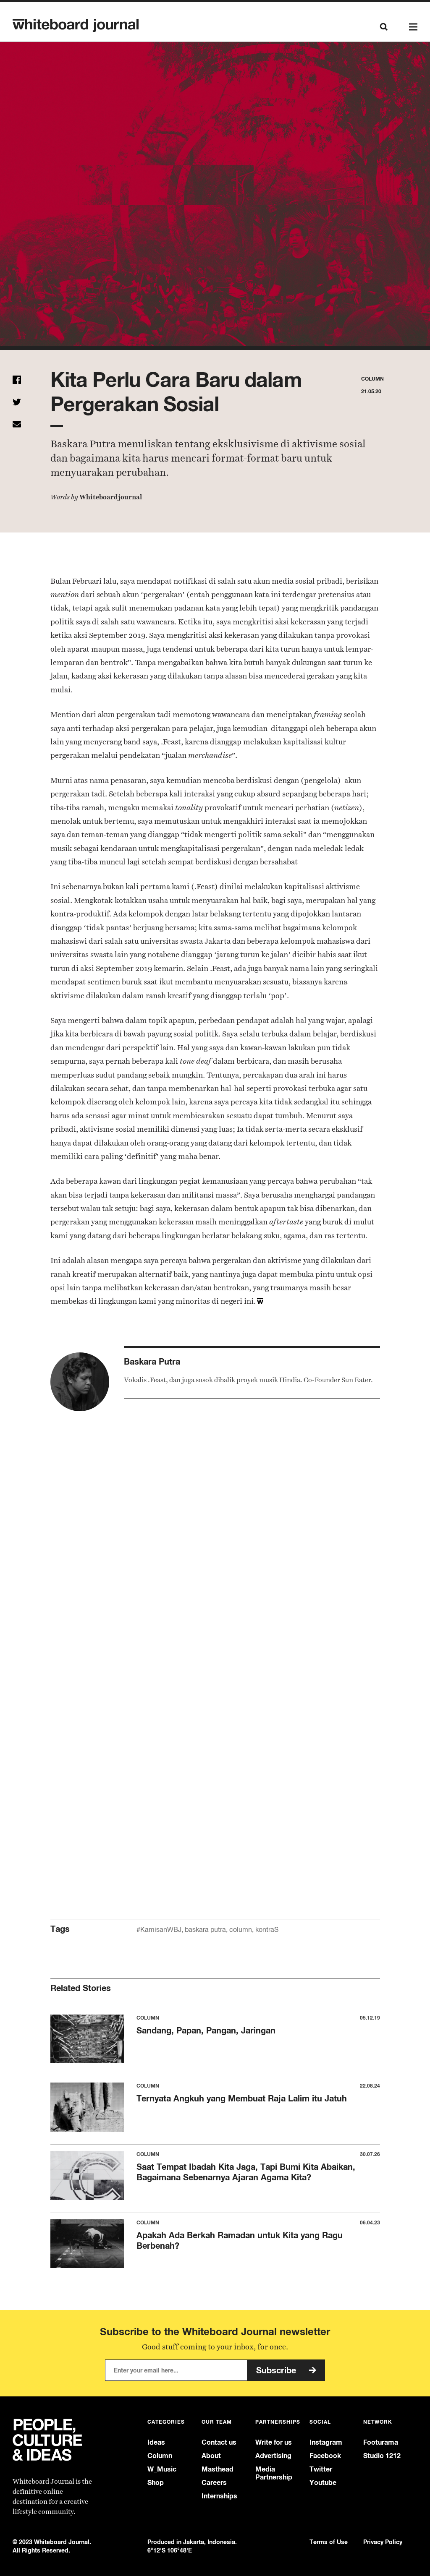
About (211, 2456)
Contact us (219, 2442)
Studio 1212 (382, 2456)
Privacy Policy (383, 2542)
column (241, 1930)
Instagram (326, 2442)
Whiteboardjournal (111, 497)
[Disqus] (215, 1556)
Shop (156, 2483)
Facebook (325, 2456)
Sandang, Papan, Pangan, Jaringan (206, 2030)
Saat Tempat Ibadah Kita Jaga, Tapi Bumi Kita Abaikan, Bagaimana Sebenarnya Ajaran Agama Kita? (246, 2172)
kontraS (267, 1930)
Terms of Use (329, 2542)
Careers (214, 2483)
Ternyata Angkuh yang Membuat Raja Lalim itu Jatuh (242, 2098)
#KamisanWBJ (159, 1930)
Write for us (274, 2442)
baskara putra (205, 1930)
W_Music (162, 2469)
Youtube (323, 2483)
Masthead (218, 2469)
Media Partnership (274, 2473)
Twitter (321, 2469)
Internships (219, 2496)
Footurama (381, 2442)
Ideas (156, 2442)
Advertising (273, 2456)
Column (160, 2456)
